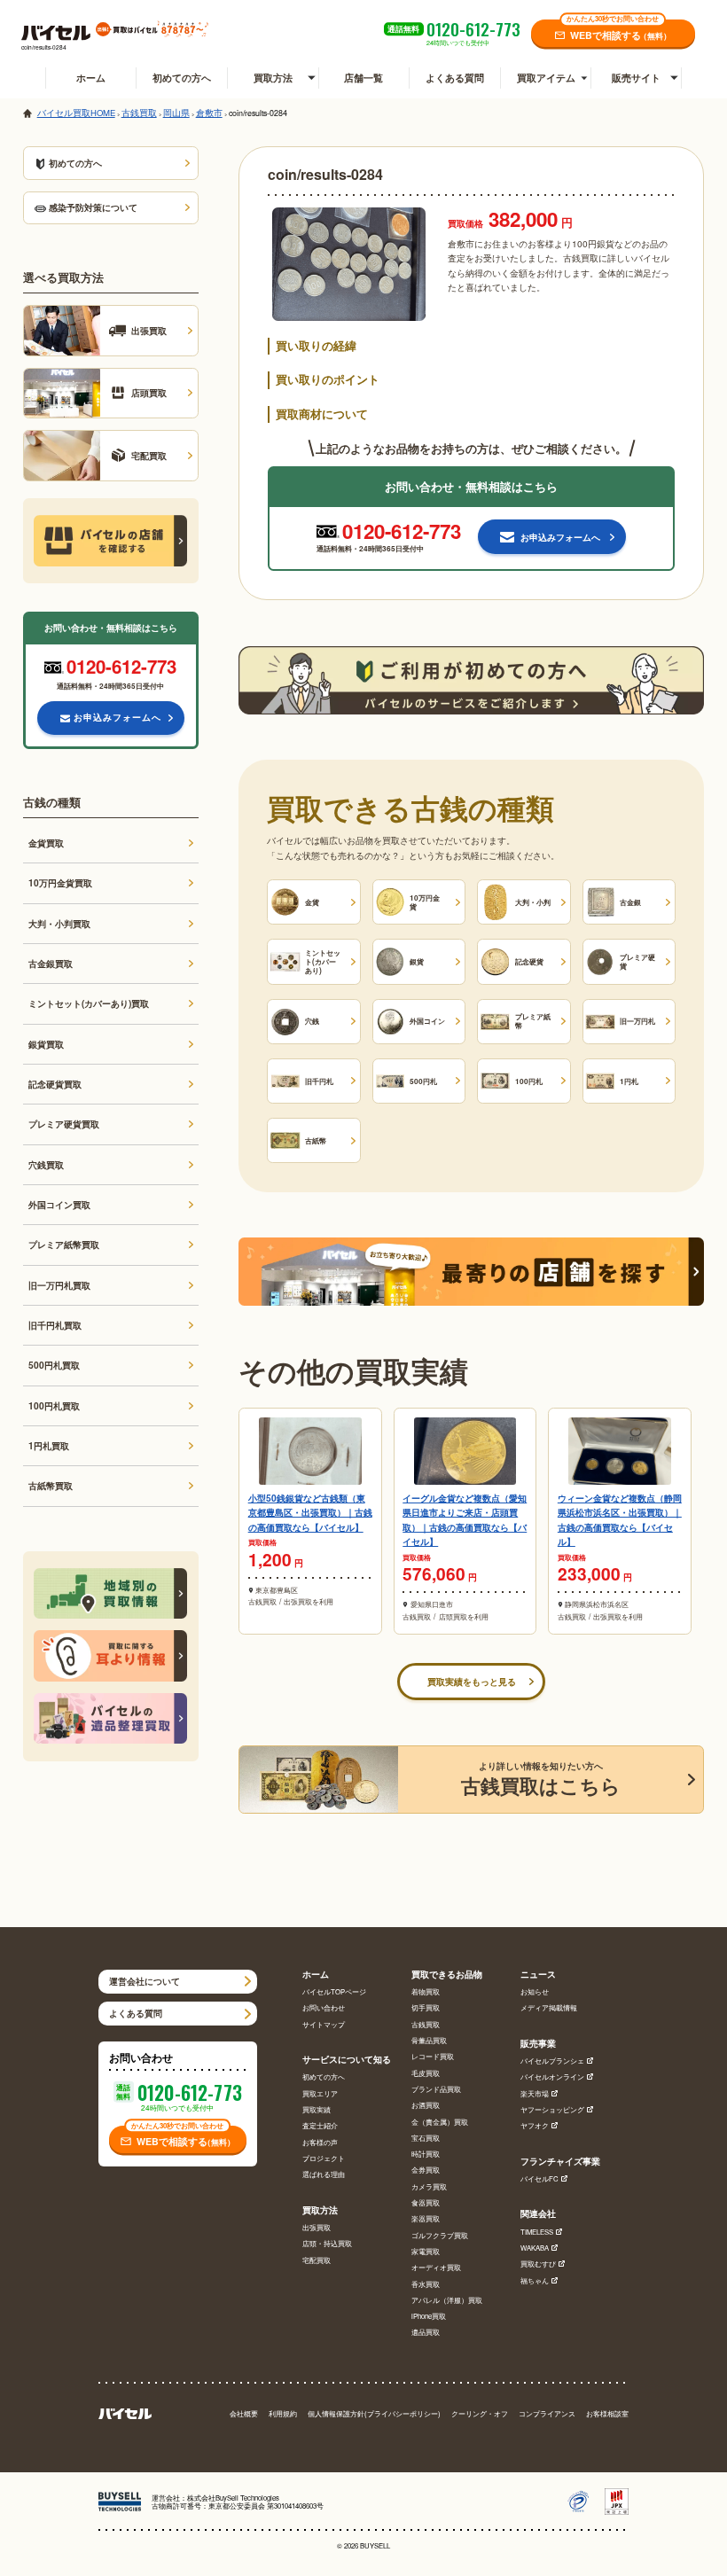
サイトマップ (324, 2024)
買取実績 (317, 2109)
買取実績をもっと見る (472, 1681)
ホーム (91, 78)
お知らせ (535, 1991)
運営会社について (145, 1981)
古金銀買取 (51, 963)
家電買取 (426, 2251)
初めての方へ (182, 78)
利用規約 (283, 2413)
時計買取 (426, 2154)
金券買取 (426, 2170)
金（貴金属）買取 (440, 2122)
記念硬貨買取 (55, 1084)
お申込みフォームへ (117, 717)
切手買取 (426, 2007)
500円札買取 (54, 1365)
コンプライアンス (547, 2413)
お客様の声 (320, 2142)
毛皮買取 (426, 2073)
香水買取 (426, 2284)
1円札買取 (49, 1445)
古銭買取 (426, 2024)
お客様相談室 (607, 2413)
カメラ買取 (429, 2186)
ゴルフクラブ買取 (440, 2235)
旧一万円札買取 (59, 1285)
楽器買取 (426, 2218)
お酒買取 (426, 2105)
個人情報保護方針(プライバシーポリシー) (374, 2413)
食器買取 (426, 2202)
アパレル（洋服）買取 (447, 2300)
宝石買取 (426, 2138)
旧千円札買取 (55, 1325)
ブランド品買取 (436, 2089)
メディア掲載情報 (549, 2007)
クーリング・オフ (480, 2413)
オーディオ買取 (436, 2267)
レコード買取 (433, 2056)
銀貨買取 (46, 1044)
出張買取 (317, 2227)
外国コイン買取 (59, 1204)
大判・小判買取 (59, 923)
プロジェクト (324, 2158)
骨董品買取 (429, 2040)
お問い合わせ (324, 2007)
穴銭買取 (46, 1164)
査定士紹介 (320, 2125)
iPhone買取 (429, 2316)
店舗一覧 (363, 78)
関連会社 (538, 2214)
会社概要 (244, 2413)
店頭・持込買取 (327, 2243)
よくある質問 (455, 78)
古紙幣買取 (51, 1485)
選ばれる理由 (324, 2174)
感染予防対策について (93, 207)
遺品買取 (426, 2332)
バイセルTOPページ (334, 1991)
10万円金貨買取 (60, 882)
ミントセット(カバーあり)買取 (89, 1003)
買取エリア (320, 2093)
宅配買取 (317, 2260)
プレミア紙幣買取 (64, 1244)
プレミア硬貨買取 (64, 1124)
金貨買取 (46, 843)
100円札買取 (54, 1405)
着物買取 (426, 1991)
